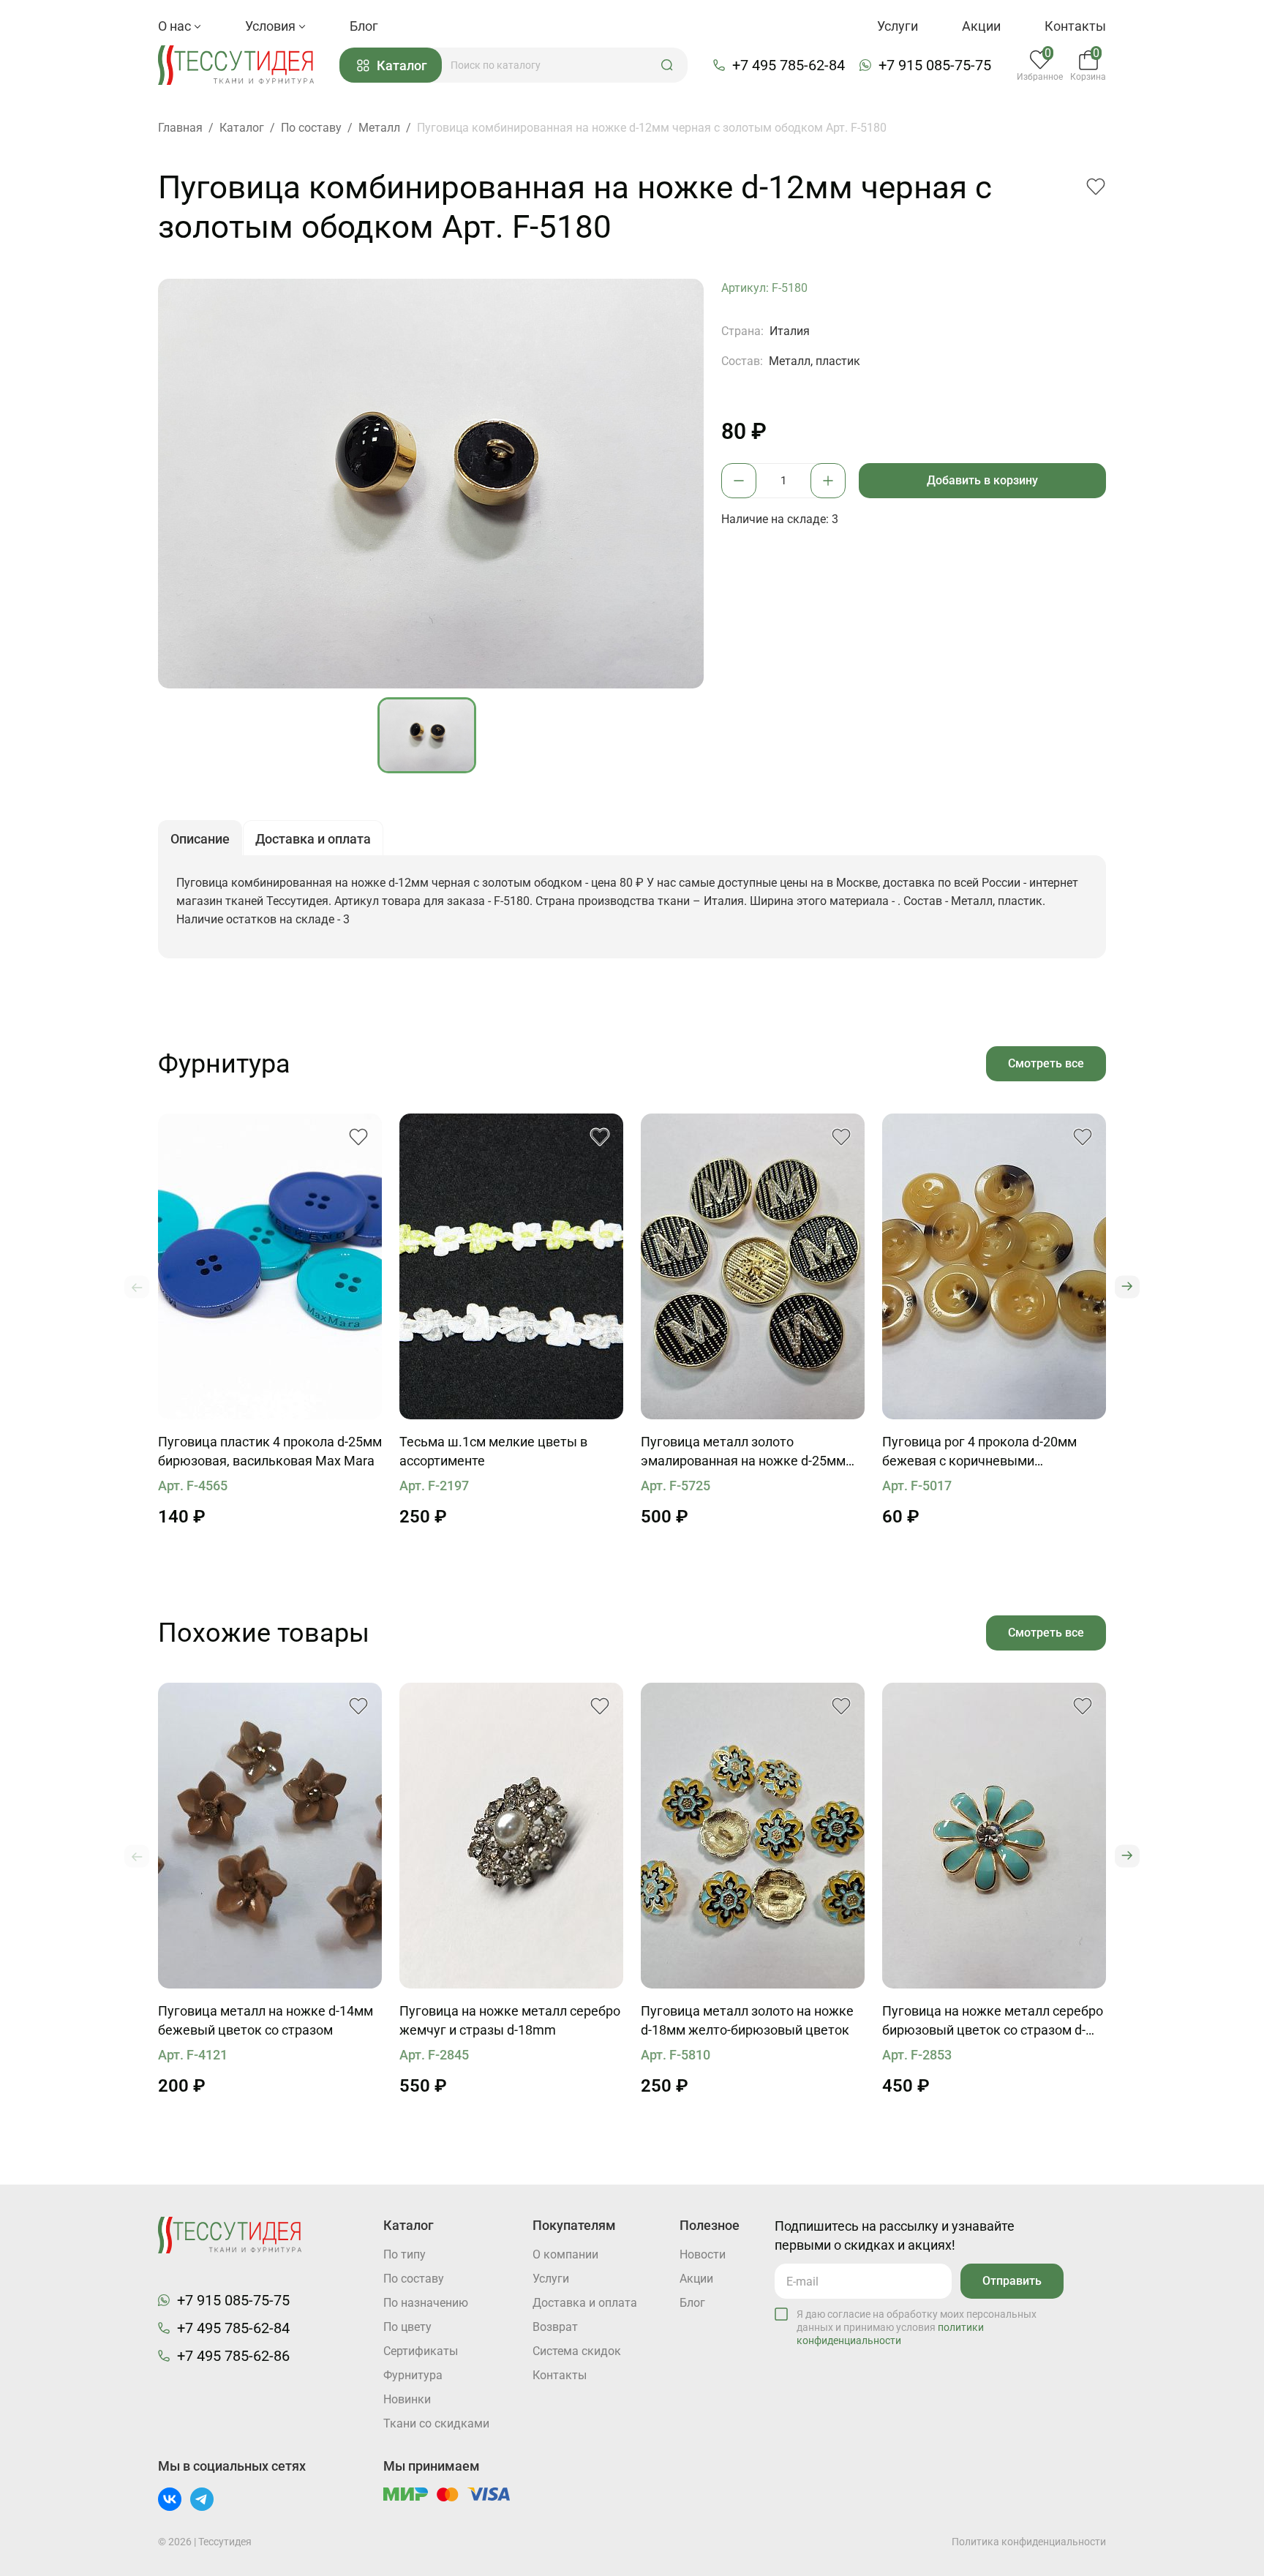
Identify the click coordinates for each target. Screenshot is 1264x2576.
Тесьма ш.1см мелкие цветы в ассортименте (493, 1451)
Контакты (1075, 26)
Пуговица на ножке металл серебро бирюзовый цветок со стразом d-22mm (993, 2021)
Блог (364, 26)
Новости (703, 2254)
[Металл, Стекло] (994, 1836)
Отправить (1012, 2281)
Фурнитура (413, 2375)
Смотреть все (1046, 1063)
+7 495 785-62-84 (789, 65)
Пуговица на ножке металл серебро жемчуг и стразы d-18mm (510, 2020)
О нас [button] (176, 26)
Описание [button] (200, 839)
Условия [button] (272, 26)
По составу (414, 2279)
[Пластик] (270, 1266)
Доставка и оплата (585, 2303)
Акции (981, 26)
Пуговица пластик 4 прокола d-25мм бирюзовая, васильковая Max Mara (270, 1451)
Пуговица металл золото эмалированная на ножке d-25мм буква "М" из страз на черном (743, 1452)
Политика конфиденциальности (1029, 2542)
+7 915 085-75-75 (935, 65)
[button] (667, 65)
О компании (565, 2254)
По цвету (407, 2327)
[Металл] (753, 1266)
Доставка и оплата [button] (313, 839)
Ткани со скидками (436, 2423)
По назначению (426, 2303)
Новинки (407, 2399)
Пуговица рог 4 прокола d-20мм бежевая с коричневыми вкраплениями (979, 1452)
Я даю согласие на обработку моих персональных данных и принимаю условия (917, 2327)
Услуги (898, 26)
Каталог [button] (402, 65)
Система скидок (577, 2351)
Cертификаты (421, 2351)
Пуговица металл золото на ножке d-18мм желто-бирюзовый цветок (747, 2020)
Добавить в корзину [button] (982, 480)
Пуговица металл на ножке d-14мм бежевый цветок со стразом (266, 2020)
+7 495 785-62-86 (233, 2356)
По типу (405, 2254)
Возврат (555, 2327)
